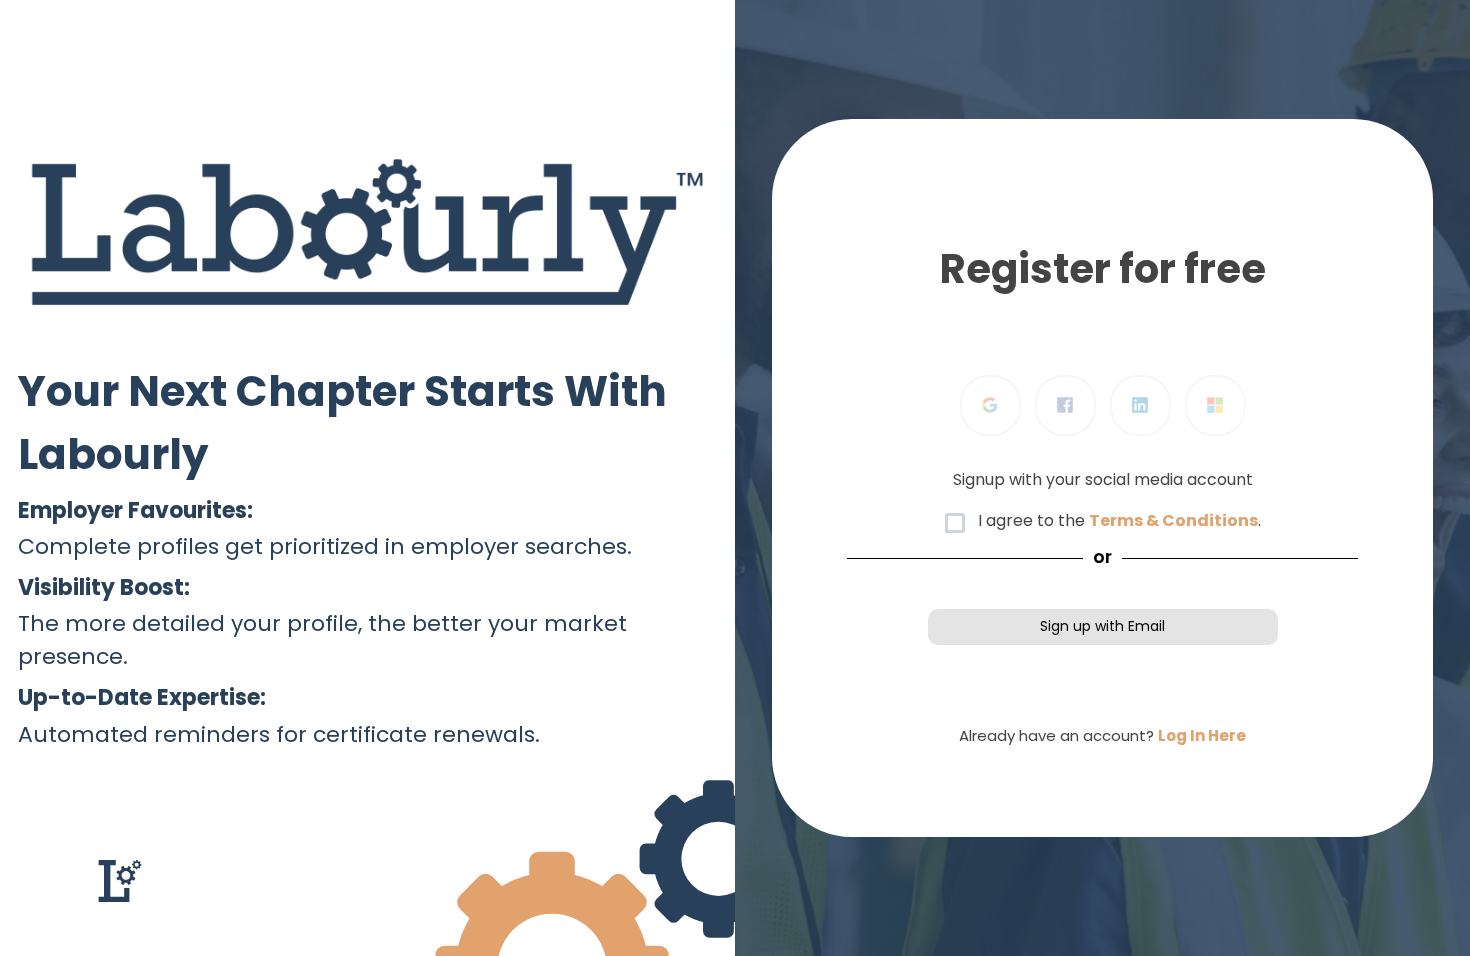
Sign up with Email (1102, 626)
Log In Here (1202, 735)
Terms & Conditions (1173, 520)
